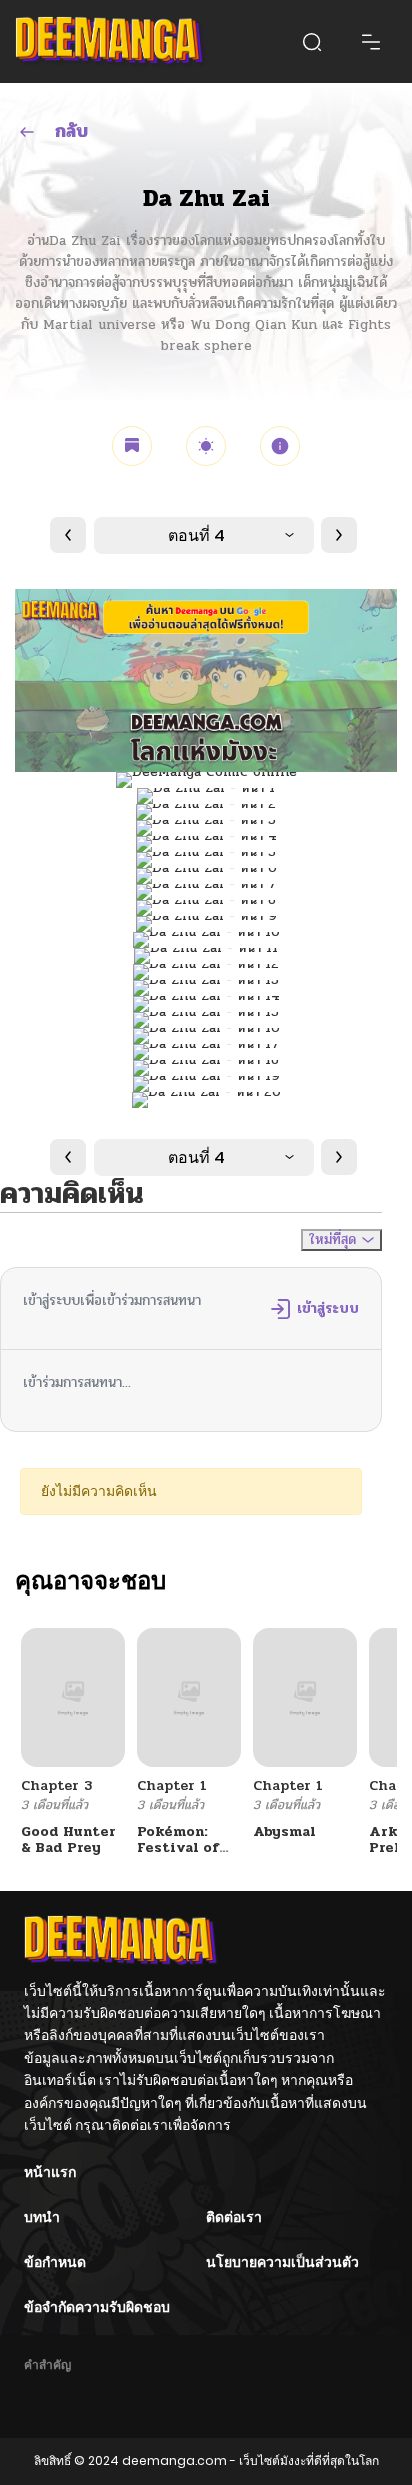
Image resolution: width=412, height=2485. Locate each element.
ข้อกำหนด (55, 2262)
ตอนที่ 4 (196, 535)
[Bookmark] (132, 446)
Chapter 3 (56, 1785)
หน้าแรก (50, 2172)
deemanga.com (174, 2460)
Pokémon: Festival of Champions (178, 1848)
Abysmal (284, 1831)
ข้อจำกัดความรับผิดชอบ (97, 2307)
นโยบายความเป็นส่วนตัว (282, 2262)
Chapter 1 (172, 1785)
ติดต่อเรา (234, 2217)
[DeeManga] (110, 41)
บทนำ (42, 2217)
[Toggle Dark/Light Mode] (206, 446)
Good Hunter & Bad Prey (68, 1840)
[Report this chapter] (280, 446)
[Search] (312, 42)
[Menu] (371, 42)
